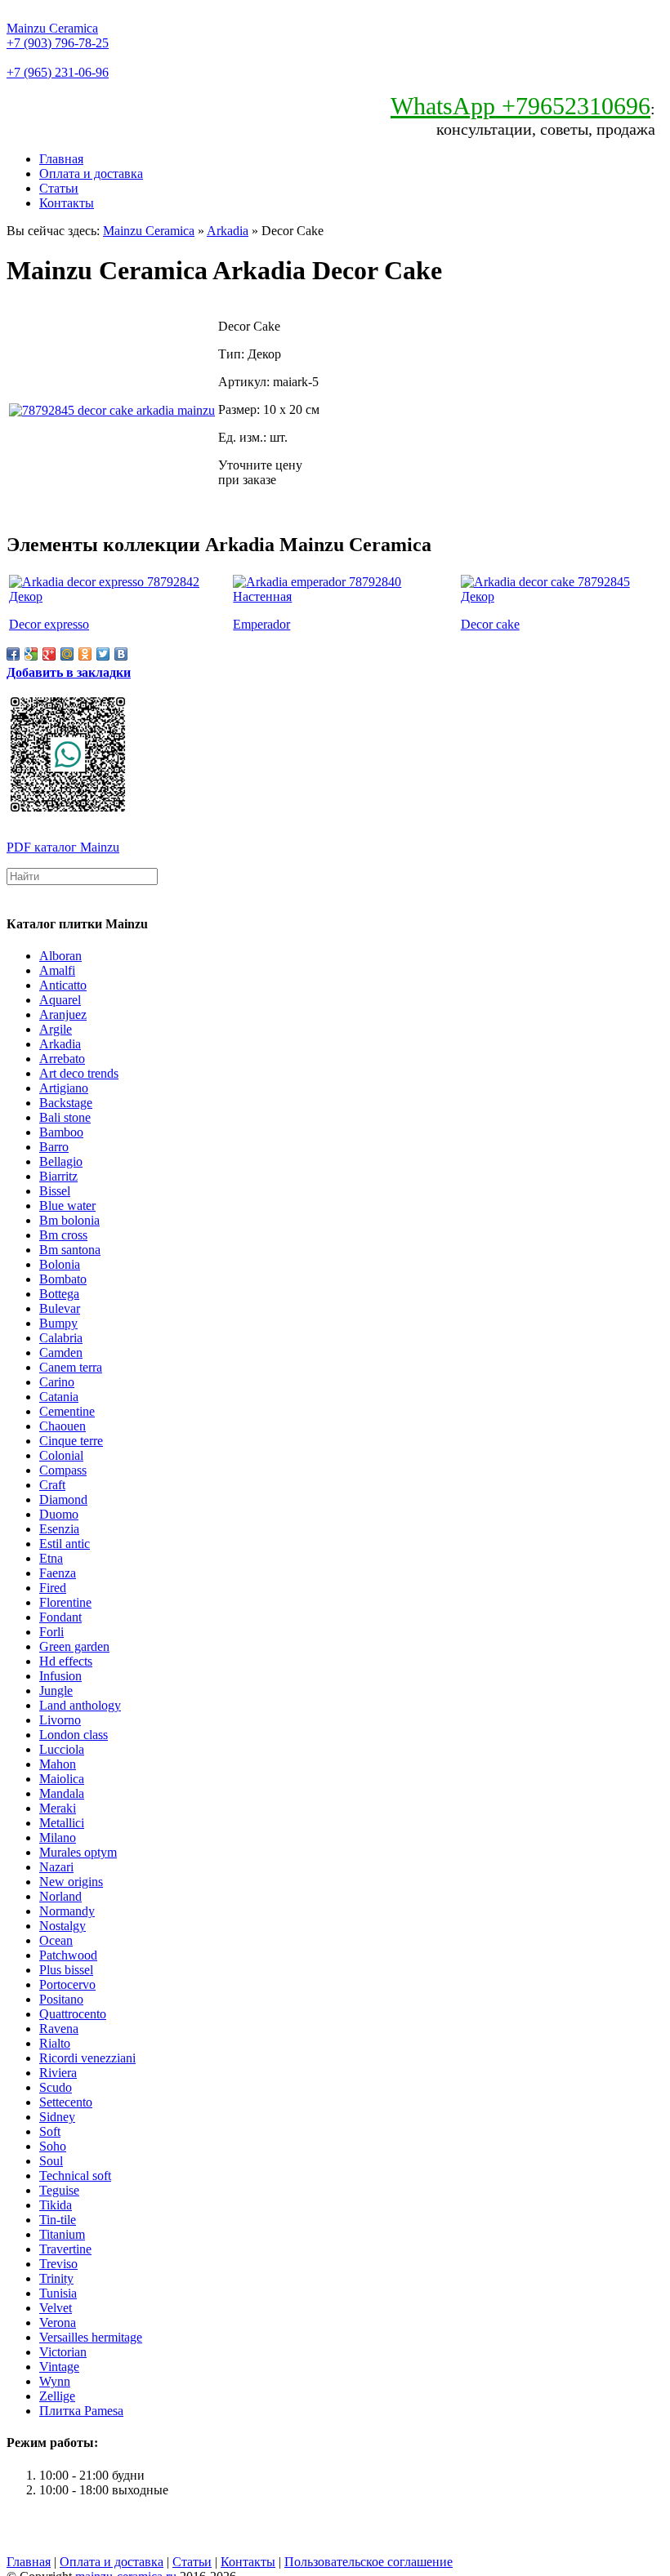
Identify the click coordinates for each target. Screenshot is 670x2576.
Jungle (56, 1691)
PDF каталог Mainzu (63, 847)
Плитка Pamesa (81, 2411)
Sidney (57, 2117)
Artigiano (64, 1088)
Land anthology (80, 1705)
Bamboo (61, 1132)
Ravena (59, 2029)
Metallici (62, 1823)
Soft (50, 2131)
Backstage (66, 1103)
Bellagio (61, 1161)
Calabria (61, 1338)
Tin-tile (58, 2220)
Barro (54, 1147)
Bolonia (60, 1264)
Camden (61, 1353)
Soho (53, 2146)
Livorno (60, 1720)
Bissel (55, 1191)
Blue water (67, 1206)
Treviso (58, 2264)
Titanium (62, 2234)
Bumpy (58, 1323)
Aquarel (60, 1000)
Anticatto (63, 985)
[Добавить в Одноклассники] (85, 654)
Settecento (66, 2102)
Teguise (59, 2190)
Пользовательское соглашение (368, 2562)
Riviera (58, 2073)
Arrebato (62, 1059)
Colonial (61, 1455)
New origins (71, 1882)
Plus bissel (66, 1970)
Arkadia (228, 231)
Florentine (65, 1602)
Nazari (56, 1867)
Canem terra (71, 1367)
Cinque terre (71, 1441)
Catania (59, 1397)
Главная (61, 159)
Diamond (63, 1499)
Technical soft (75, 2176)
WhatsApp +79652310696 (520, 106)
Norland (60, 1896)
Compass (63, 1470)
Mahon (58, 1764)
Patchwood (68, 1955)
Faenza (58, 1573)
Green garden (74, 1646)
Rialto (55, 2043)
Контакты (67, 203)
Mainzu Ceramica (52, 28)
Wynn (55, 2381)
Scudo (56, 2087)
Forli (51, 1632)
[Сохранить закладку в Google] (31, 654)
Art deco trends (79, 1073)
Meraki (58, 1808)
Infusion (60, 1676)
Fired (53, 1588)
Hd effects (66, 1661)
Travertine (65, 2249)
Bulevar (60, 1308)
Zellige (57, 2396)
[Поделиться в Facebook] (13, 654)
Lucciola (62, 1749)
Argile (56, 1029)
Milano (58, 1837)
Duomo (59, 1514)
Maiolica (62, 1779)
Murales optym (78, 1852)
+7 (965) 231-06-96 (58, 72)
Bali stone (65, 1117)
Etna (51, 1558)
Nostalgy (63, 1926)
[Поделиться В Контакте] (121, 654)
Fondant (60, 1617)
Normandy (67, 1911)
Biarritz (58, 1176)
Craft (52, 1485)
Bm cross (63, 1235)
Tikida (56, 2205)
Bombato (63, 1279)
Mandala (62, 1793)
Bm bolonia (69, 1220)
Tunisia (58, 2293)
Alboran (60, 956)
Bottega (59, 1294)
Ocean (56, 1940)
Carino (57, 1382)
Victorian (63, 2352)
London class (74, 1735)
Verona (58, 2322)
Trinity (56, 2278)
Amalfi (57, 970)
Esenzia (59, 1529)
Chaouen (63, 1426)
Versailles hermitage (91, 2337)
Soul (51, 2161)
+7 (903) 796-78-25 (58, 43)
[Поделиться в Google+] (49, 654)
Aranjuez (63, 1014)
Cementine (67, 1411)
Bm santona (70, 1250)
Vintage (59, 2367)
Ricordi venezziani (87, 2058)
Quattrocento (73, 2014)
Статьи (59, 188)
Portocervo (67, 1984)
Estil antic (65, 1544)
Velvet (56, 2308)
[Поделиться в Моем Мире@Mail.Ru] (67, 654)
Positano (61, 1999)
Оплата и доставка (91, 174)
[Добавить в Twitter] (103, 654)
